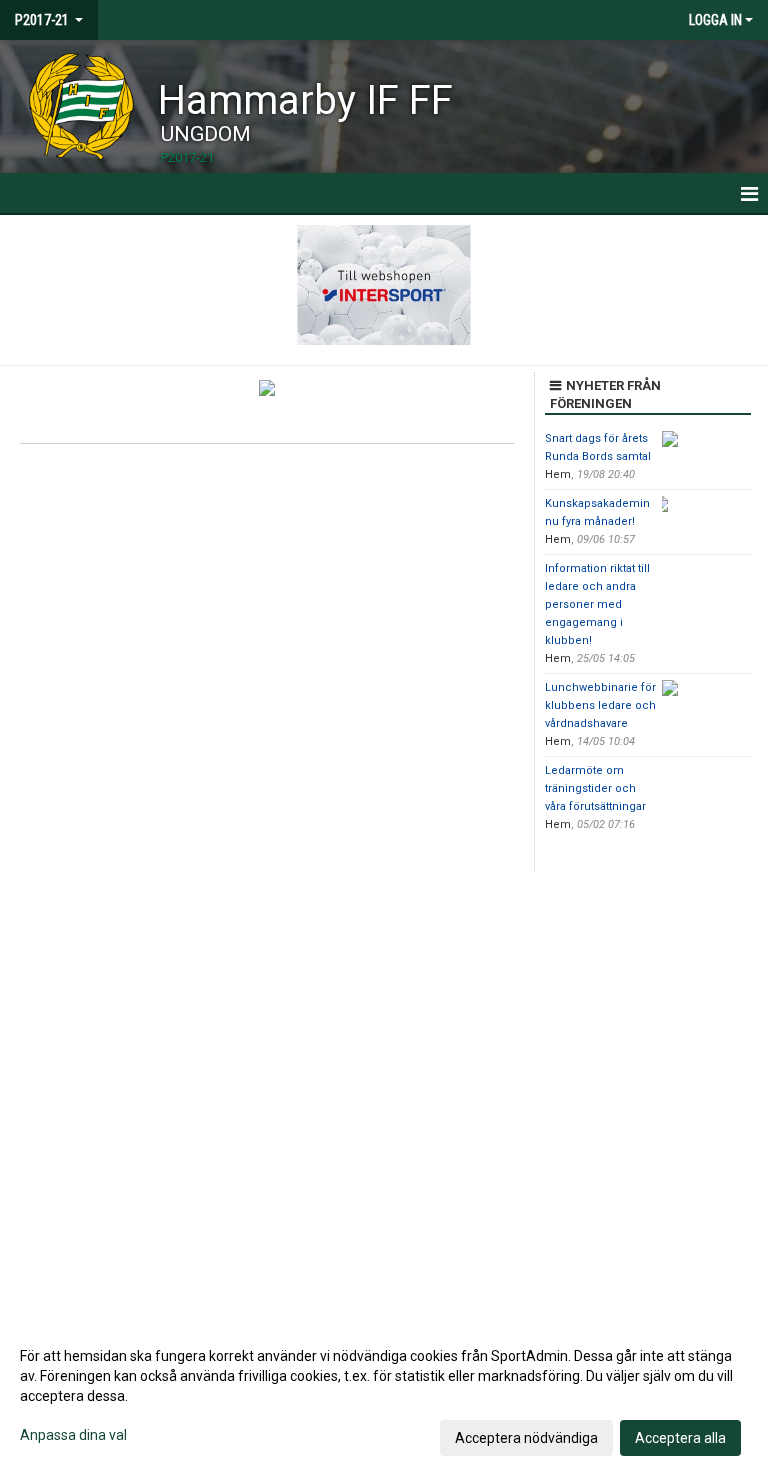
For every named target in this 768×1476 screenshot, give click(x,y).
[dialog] (384, 1396)
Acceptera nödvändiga (526, 1438)
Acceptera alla (680, 1438)
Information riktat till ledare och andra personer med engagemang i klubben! (597, 604)
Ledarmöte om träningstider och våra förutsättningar (595, 788)
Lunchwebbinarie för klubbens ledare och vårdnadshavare (600, 705)
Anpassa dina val (73, 1435)
